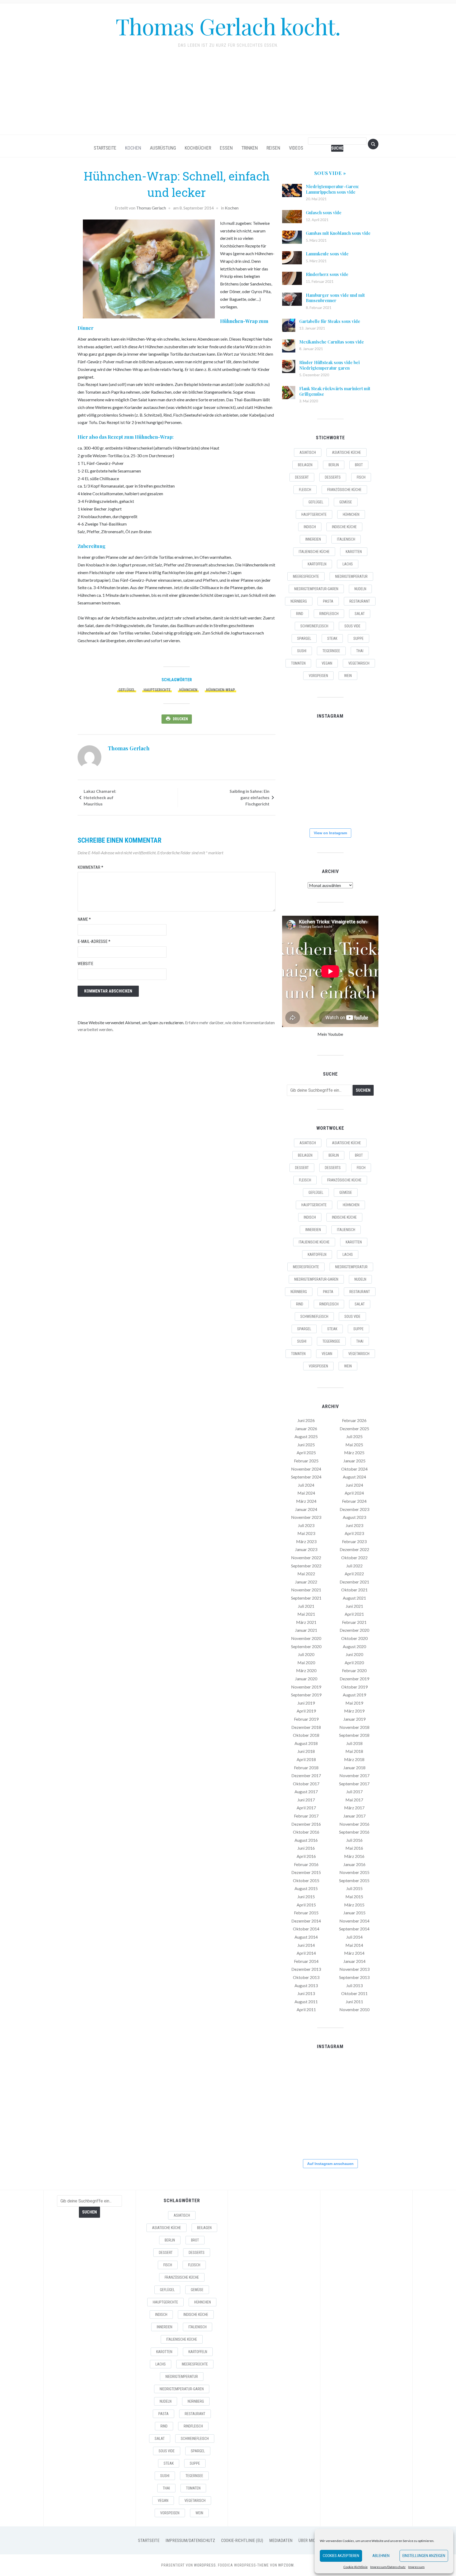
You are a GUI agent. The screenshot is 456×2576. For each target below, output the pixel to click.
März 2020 (306, 1670)
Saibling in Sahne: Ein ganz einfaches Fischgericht (250, 797)
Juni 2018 (306, 1751)
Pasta (328, 601)
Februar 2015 (306, 1913)
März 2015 (354, 1905)
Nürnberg (299, 601)
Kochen (133, 148)
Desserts (333, 477)
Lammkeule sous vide (327, 254)
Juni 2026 (306, 1420)
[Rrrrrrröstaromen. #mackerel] (363, 774)
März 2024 (306, 1501)
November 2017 (354, 1775)
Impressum (416, 2567)
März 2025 (354, 1452)
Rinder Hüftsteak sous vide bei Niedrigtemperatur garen (329, 365)
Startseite (105, 148)
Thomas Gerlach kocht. (228, 26)
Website (85, 964)
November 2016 (354, 1824)
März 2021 (306, 1622)
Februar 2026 (354, 1420)
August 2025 (306, 1436)
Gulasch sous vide (324, 213)
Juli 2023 (306, 1525)
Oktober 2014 (306, 1929)
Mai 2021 (306, 1614)
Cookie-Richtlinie (355, 2567)
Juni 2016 (306, 1848)
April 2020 (354, 1663)
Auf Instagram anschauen (330, 2164)
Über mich (308, 2541)
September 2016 (354, 1832)
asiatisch (308, 452)
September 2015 (354, 1880)
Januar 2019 (354, 1719)
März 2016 (354, 1856)
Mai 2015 (354, 1897)
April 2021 (354, 1614)
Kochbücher (198, 148)
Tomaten (298, 663)
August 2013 (306, 1985)
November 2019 (306, 1687)
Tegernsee (331, 651)
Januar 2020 (306, 1679)
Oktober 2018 (306, 1735)
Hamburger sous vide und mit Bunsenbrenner (335, 298)
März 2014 (354, 1953)
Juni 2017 (306, 1800)
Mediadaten (281, 2541)
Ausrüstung (163, 148)
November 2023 (306, 1517)
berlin (334, 465)
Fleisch (305, 490)
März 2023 (306, 1541)
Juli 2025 (354, 1436)
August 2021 (354, 1598)
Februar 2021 (354, 1622)
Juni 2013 (306, 1993)
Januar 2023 (306, 1549)
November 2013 (354, 1969)
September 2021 (306, 1598)
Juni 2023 (354, 1525)
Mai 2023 (306, 1533)
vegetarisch (359, 663)
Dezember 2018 (306, 1727)
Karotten (354, 552)
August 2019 (354, 1695)
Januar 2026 (306, 1428)
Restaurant (360, 601)
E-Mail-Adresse (94, 941)
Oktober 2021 (354, 1590)
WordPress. (205, 2565)
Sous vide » (330, 173)
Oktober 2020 (354, 1638)
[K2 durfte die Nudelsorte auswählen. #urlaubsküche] (330, 741)
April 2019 (306, 1711)
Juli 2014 (354, 1937)
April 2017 (306, 1808)
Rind (300, 614)
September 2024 (306, 1477)
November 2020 (306, 1638)
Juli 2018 (354, 1743)
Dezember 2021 (354, 1582)
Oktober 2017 (306, 1784)
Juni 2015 (306, 1897)
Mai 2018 (354, 1751)
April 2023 (354, 1533)
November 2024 (306, 1469)
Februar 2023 (354, 1541)
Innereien (313, 539)
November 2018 (354, 1727)
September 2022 (306, 1566)
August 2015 (306, 1888)
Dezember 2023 (354, 1509)
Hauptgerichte (157, 690)
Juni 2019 (306, 1703)
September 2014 (354, 1929)
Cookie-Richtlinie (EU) (242, 2541)
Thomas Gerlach (151, 208)
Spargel (304, 638)
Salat (360, 614)
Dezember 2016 (306, 1824)
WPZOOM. (286, 2565)
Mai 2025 (354, 1445)
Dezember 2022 (354, 1549)
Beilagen (305, 465)
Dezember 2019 (354, 1679)
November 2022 (306, 1557)
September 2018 (354, 1735)
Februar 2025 (306, 1461)
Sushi (302, 651)
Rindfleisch (329, 614)
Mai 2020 (306, 1663)
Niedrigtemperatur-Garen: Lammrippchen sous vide (332, 189)
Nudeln (360, 589)
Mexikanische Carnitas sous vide (332, 342)
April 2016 (306, 1856)
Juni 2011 (354, 2002)
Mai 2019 (354, 1703)
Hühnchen (188, 690)
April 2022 (354, 1574)
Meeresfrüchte (306, 576)
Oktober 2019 (354, 1687)
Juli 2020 (306, 1654)
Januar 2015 (354, 1913)
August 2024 (354, 1477)
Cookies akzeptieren (341, 2556)
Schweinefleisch (314, 626)
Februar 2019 (306, 1719)
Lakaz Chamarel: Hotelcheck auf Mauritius (100, 797)
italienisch (346, 539)
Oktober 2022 (354, 1557)
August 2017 (306, 1792)
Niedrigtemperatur (351, 576)
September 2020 (306, 1646)
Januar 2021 (306, 1630)
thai (360, 651)
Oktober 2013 (306, 1977)
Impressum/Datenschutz (388, 2567)
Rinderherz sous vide (327, 274)
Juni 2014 (306, 1945)
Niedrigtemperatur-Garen (316, 589)
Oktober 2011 (354, 1993)
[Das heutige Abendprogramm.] (297, 807)
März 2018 (354, 1759)
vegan (327, 663)
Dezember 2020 (354, 1630)
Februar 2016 (306, 1864)
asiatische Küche (346, 452)
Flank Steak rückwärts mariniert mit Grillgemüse (335, 391)
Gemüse (346, 502)
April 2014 (306, 1953)
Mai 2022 (306, 1574)
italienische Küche (314, 552)
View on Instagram (330, 833)
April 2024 (354, 1493)
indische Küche (344, 527)
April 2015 (306, 1905)
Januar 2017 (354, 1816)
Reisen (273, 148)
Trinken (250, 148)
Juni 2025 (306, 1445)
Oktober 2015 (306, 1880)
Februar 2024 (354, 1501)
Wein (348, 676)
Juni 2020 (354, 1654)
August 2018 (306, 1743)
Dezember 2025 (354, 1428)
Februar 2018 (306, 1768)
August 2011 (306, 2002)
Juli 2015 (354, 1888)
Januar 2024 (306, 1509)
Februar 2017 (306, 1816)
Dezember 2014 (306, 1921)
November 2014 (354, 1921)
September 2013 (354, 1977)
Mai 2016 (354, 1848)
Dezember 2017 (306, 1775)
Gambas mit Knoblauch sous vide (338, 233)
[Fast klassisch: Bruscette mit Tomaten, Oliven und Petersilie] (330, 807)
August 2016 (306, 1840)
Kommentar (90, 867)
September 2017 (354, 1784)
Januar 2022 (306, 1582)
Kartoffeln (317, 564)
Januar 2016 (354, 1864)
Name (84, 919)
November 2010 (354, 2009)
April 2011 (306, 2009)
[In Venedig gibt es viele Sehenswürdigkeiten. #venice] (363, 741)
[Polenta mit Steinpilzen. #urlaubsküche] (330, 774)
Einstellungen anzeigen (424, 2556)
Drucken (180, 719)
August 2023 (354, 1517)
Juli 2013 (354, 1985)
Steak (332, 638)
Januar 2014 (354, 1961)
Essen (226, 148)
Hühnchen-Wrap (220, 690)
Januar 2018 (354, 1768)
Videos (296, 148)
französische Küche (344, 490)
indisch (310, 527)
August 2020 (354, 1646)
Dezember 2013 (306, 1969)
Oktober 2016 (306, 1832)
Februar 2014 (306, 1961)
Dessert (302, 477)
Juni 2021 (354, 1606)
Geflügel (127, 690)
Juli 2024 (306, 1485)
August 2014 (306, 1937)
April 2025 (306, 1452)
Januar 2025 (354, 1461)
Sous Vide (352, 626)
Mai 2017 (354, 1800)
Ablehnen (381, 2556)
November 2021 (306, 1590)
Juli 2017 (354, 1792)
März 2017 (354, 1808)
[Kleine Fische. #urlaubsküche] (297, 774)
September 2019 (306, 1695)
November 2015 (354, 1872)
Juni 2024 (354, 1485)
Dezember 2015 (306, 1872)
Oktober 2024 (354, 1469)
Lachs (348, 564)
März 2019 (354, 1711)
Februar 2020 (354, 1670)
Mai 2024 (306, 1493)
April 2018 (306, 1759)
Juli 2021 (306, 1606)
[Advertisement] (228, 95)
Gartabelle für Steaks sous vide (330, 321)
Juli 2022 (354, 1566)
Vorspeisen (318, 676)
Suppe (358, 638)
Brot (359, 465)
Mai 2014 (354, 1945)
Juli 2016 (354, 1840)
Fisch (361, 477)
